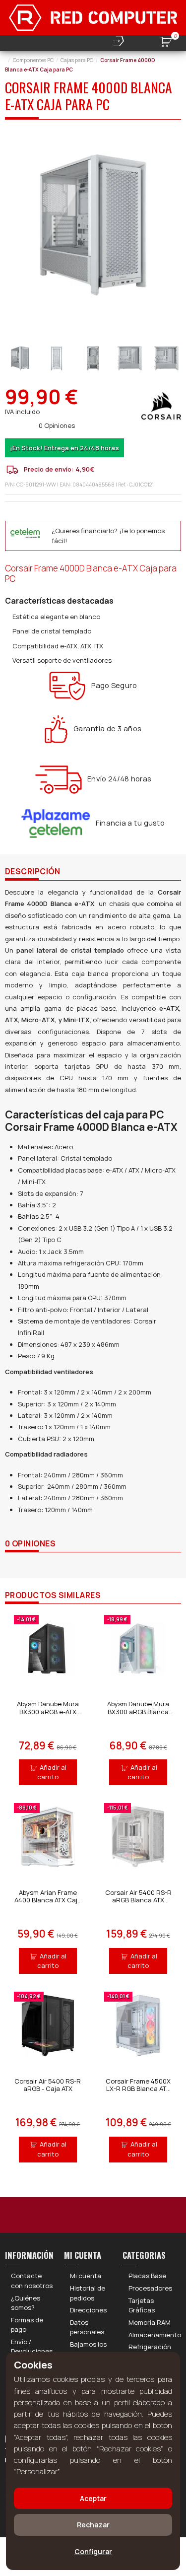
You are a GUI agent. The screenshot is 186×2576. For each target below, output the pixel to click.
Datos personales (87, 2327)
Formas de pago (27, 2325)
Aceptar (93, 2498)
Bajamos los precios (88, 2349)
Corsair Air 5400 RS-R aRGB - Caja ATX (48, 2085)
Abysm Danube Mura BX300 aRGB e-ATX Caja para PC (48, 1711)
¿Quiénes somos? (26, 2303)
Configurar (93, 2551)
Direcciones (88, 2310)
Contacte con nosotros (32, 2281)
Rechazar (93, 2525)
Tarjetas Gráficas (142, 2305)
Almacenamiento (155, 2335)
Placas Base (147, 2276)
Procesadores (150, 2288)
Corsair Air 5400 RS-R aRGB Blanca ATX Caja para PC (138, 1900)
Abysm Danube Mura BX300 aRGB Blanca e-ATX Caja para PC (138, 1711)
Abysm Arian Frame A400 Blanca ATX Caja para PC (48, 1900)
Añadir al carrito (52, 1772)
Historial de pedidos (88, 2293)
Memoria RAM (150, 2322)
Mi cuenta (86, 2276)
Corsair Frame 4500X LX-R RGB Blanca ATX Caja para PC (138, 2089)
